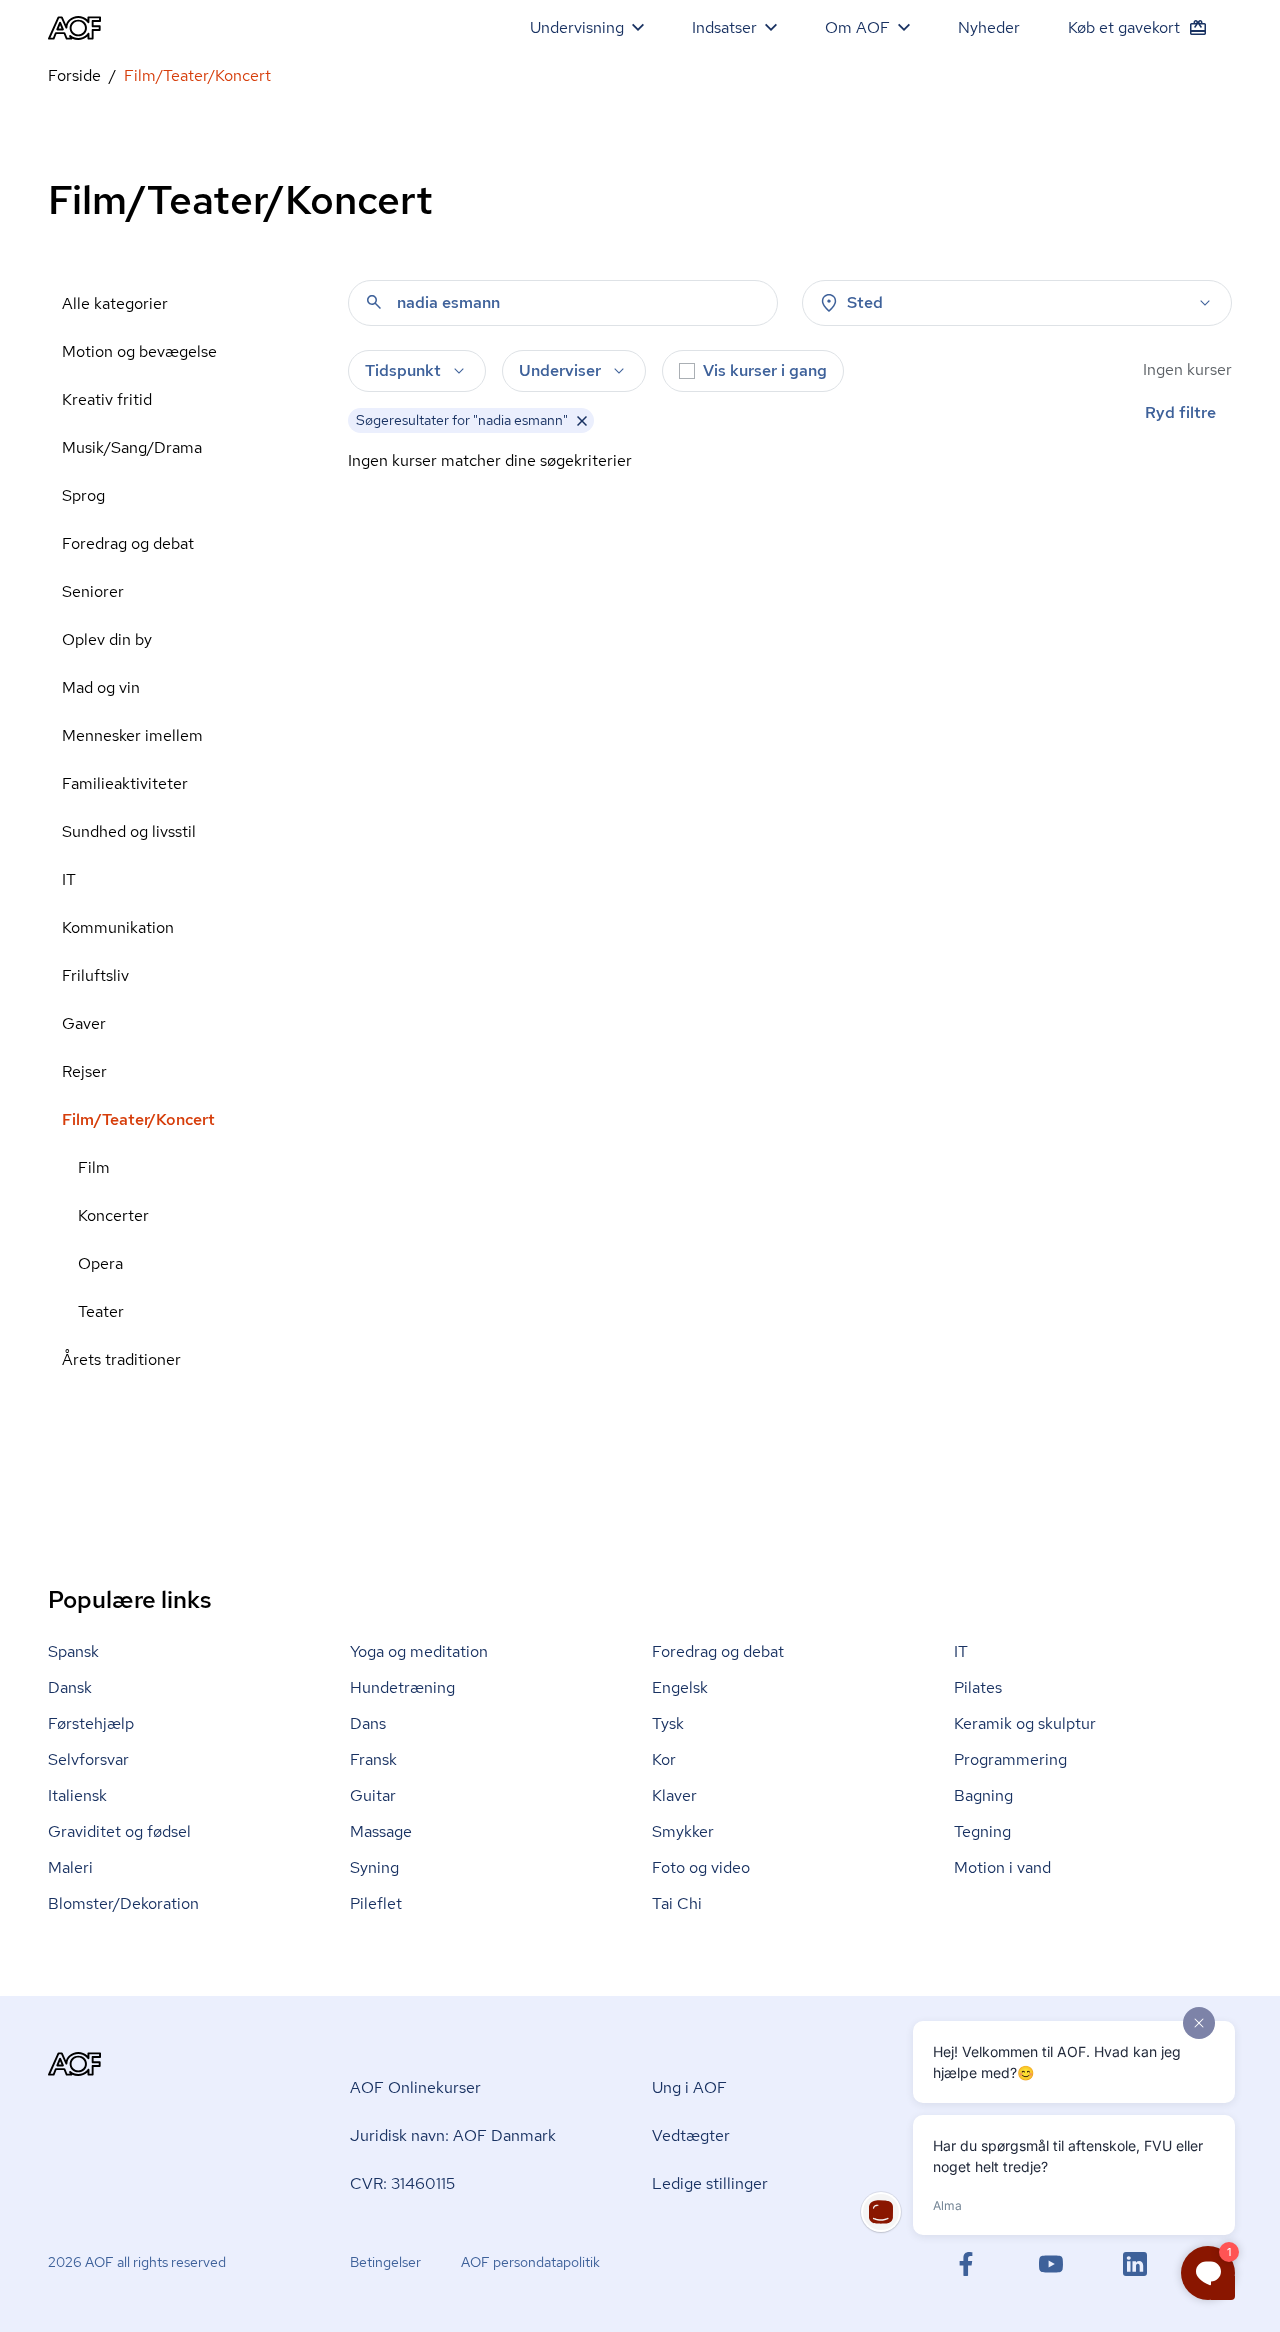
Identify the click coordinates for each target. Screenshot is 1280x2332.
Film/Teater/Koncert (138, 1119)
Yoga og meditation (419, 1651)
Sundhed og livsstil (129, 831)
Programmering (1010, 1759)
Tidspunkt (403, 370)
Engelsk (680, 1687)
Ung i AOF (689, 2087)
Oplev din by (107, 639)
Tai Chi (677, 1903)
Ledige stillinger (710, 2183)
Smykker (683, 1831)
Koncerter (113, 1215)
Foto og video (701, 1867)
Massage (381, 1831)
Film (94, 1167)
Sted (865, 302)
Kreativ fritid (107, 399)
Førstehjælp (91, 1723)
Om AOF (857, 27)
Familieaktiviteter (125, 783)
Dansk (70, 1687)
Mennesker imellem (132, 735)
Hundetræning (402, 1687)
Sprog (83, 495)
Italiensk (77, 1795)
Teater (101, 1311)
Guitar (373, 1795)
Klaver (674, 1795)
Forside (74, 75)
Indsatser (724, 27)
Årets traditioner (121, 1359)
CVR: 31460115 (402, 2183)
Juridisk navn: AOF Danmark (453, 2135)
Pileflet (376, 1903)
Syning (374, 1867)
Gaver (84, 1023)
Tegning (982, 1831)
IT (69, 879)
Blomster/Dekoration (123, 1903)
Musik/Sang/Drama (132, 447)
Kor (664, 1759)
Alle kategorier (115, 303)
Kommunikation (118, 927)
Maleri (70, 1867)
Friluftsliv (95, 975)
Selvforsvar (88, 1759)
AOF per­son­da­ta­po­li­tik (530, 2262)
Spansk (73, 1651)
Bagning (983, 1795)
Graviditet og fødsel (119, 1831)
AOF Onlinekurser (415, 2087)
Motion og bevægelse (139, 351)
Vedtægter (691, 2135)
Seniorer (93, 591)
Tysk (668, 1723)
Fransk (373, 1759)
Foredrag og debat (128, 543)
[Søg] (374, 302)
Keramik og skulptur (1025, 1723)
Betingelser (385, 2262)
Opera (100, 1263)
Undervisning (577, 27)
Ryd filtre (1180, 412)
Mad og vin (101, 687)
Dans (368, 1723)
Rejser (84, 1071)
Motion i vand (1002, 1867)
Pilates (978, 1687)
